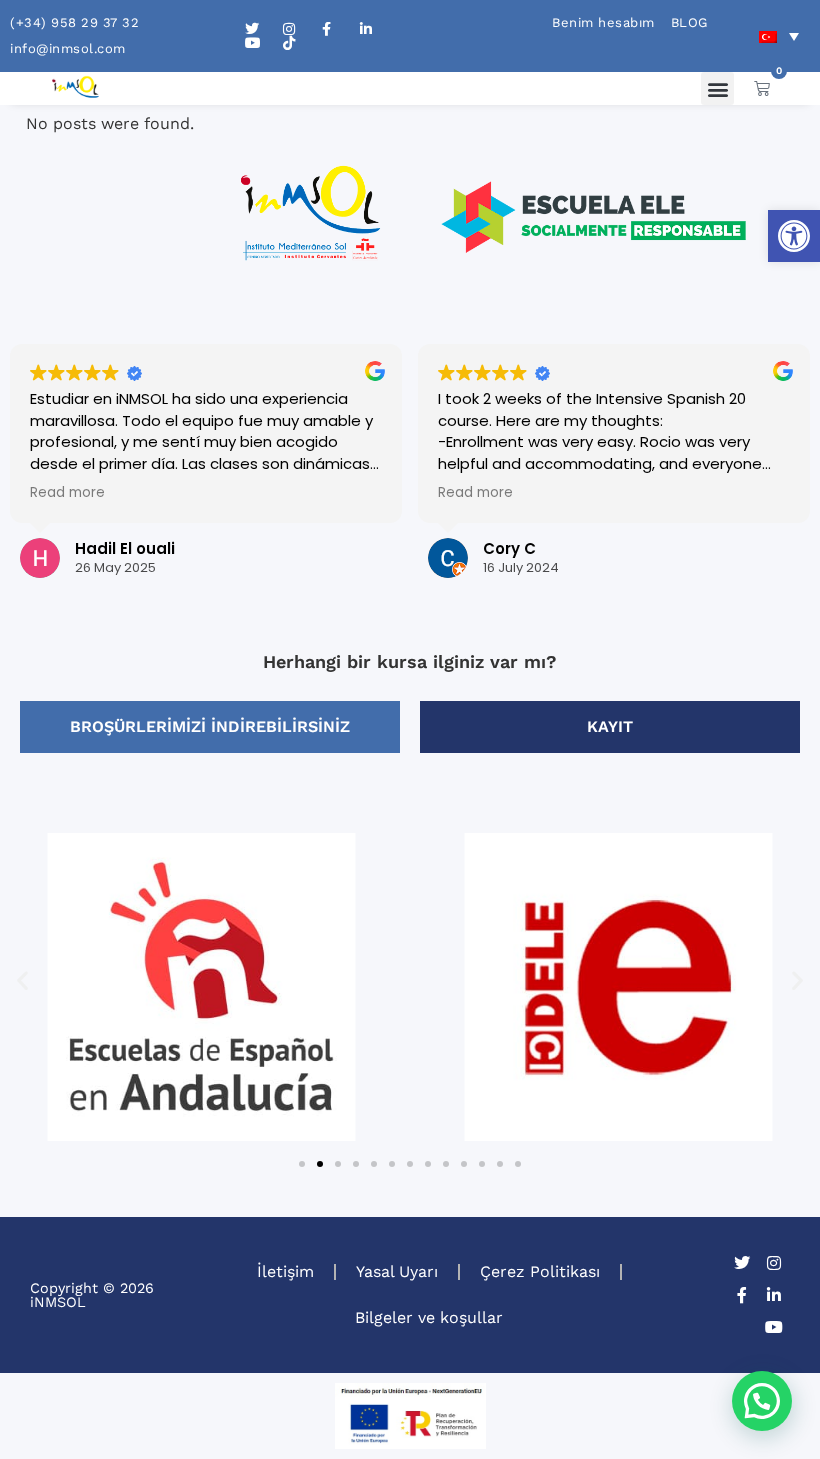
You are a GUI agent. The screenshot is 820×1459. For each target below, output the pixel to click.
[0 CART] (762, 88)
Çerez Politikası (540, 1271)
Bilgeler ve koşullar (429, 1317)
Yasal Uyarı (397, 1271)
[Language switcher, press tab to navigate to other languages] (779, 36)
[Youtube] (774, 1327)
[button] (794, 236)
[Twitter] (742, 1263)
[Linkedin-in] (774, 1295)
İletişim (285, 1271)
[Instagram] (774, 1263)
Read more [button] (67, 493)
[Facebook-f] (742, 1295)
